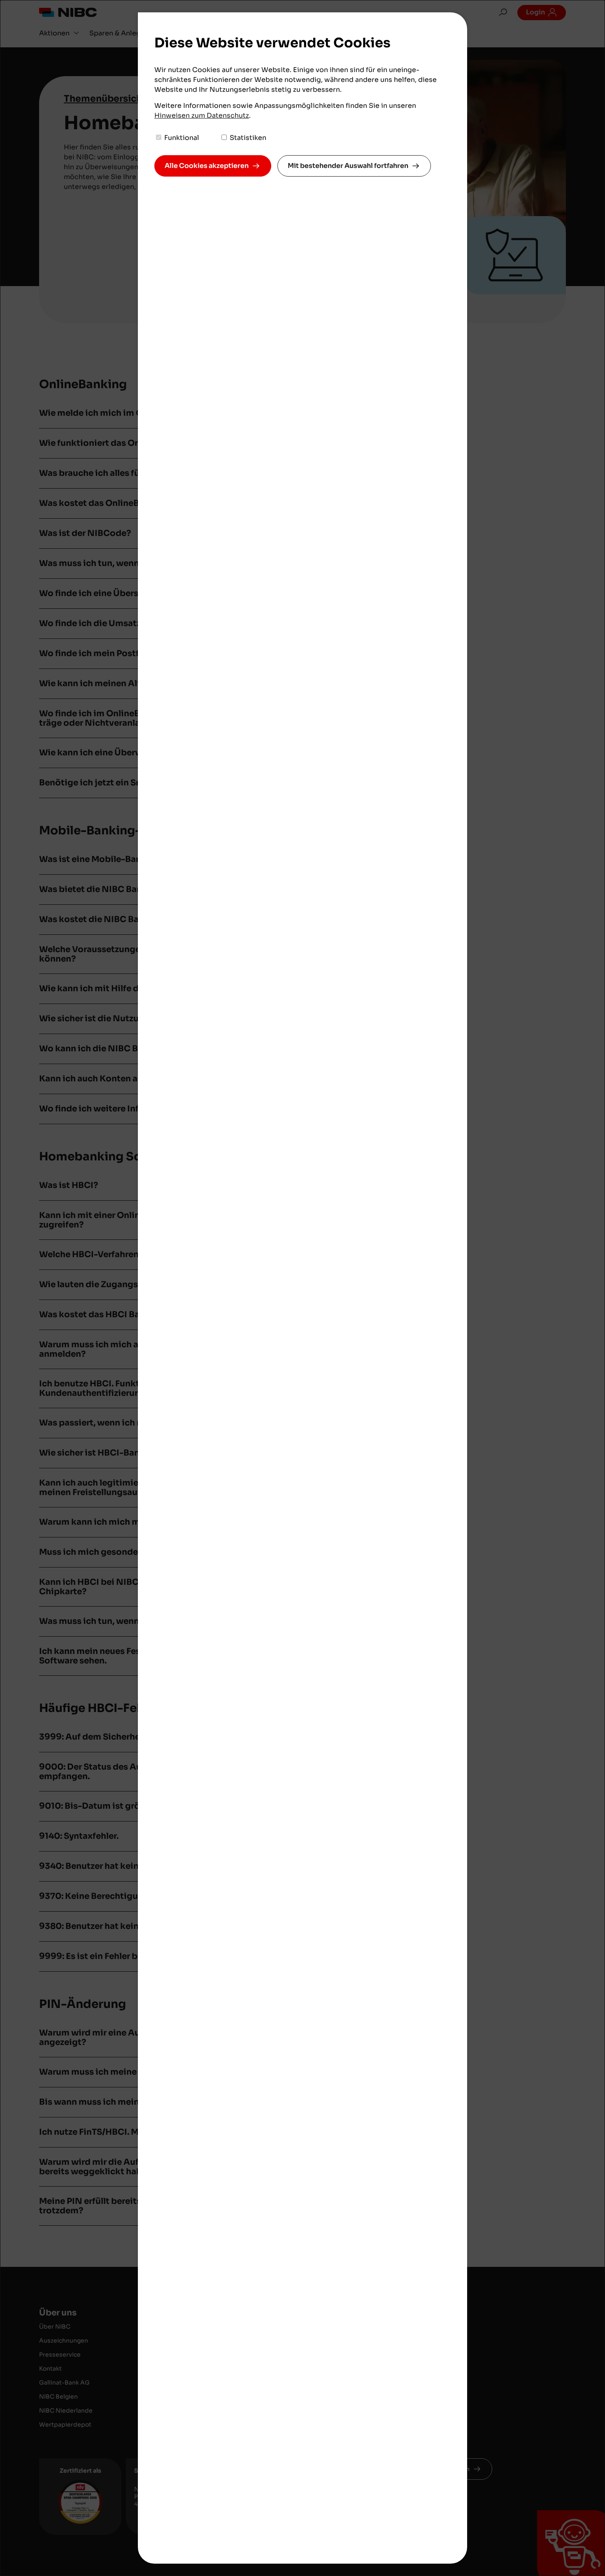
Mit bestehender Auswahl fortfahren (348, 166)
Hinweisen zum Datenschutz (202, 115)
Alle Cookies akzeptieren (207, 166)
